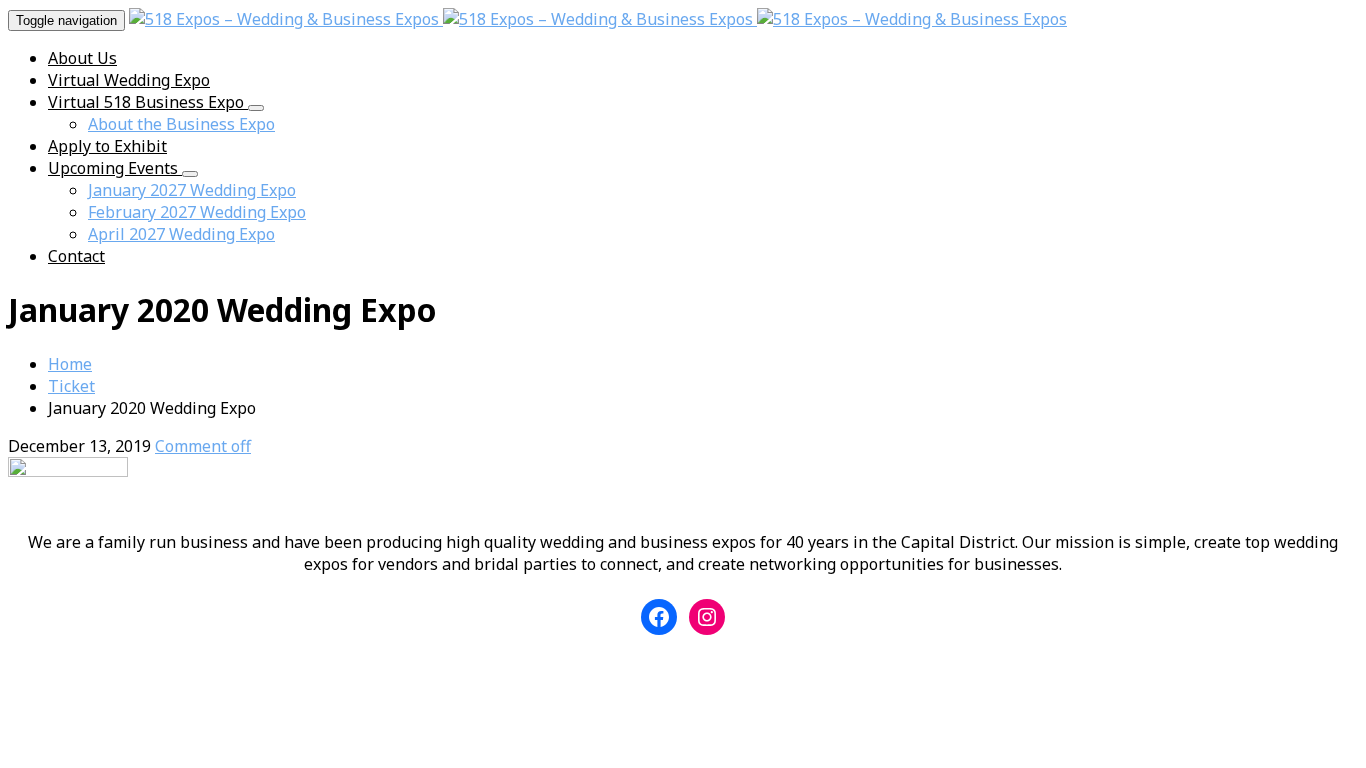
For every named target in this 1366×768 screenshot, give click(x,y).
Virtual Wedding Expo (129, 80)
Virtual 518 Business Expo (148, 102)
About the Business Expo (181, 124)
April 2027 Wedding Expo (181, 234)
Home (70, 364)
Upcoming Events (115, 168)
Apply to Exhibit (107, 146)
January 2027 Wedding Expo (192, 190)
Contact (76, 256)
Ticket (71, 386)
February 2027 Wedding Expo (197, 212)
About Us (82, 58)
